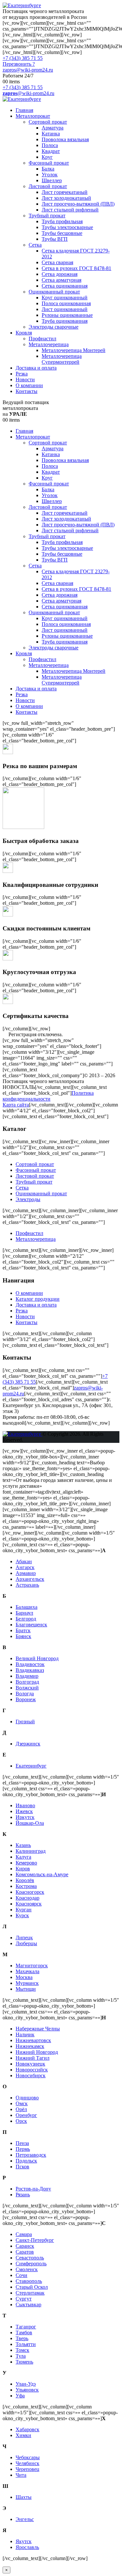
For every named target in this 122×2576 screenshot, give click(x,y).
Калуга (23, 1857)
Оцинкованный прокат (54, 292)
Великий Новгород (37, 1658)
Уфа (20, 2396)
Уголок (50, 175)
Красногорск (30, 1892)
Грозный (25, 1722)
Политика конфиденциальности (48, 1096)
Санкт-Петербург (35, 2240)
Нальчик (25, 2034)
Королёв (25, 1880)
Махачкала (27, 1971)
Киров (23, 1869)
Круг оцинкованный (65, 298)
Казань (23, 1845)
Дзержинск (28, 1744)
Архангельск (30, 1579)
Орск (21, 2121)
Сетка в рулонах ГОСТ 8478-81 (76, 268)
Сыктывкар (28, 2305)
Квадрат (51, 151)
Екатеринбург (31, 1766)
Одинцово (27, 2098)
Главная (24, 110)
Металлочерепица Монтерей (74, 350)
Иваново (25, 1805)
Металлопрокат (33, 116)
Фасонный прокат (49, 163)
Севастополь (30, 2258)
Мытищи (26, 1989)
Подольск (26, 2161)
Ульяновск (27, 2390)
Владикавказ (30, 1670)
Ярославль (27, 2547)
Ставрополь (29, 2281)
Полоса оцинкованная (66, 303)
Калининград (31, 1851)
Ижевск (24, 1811)
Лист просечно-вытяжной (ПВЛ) (78, 204)
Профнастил (42, 339)
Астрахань (27, 1585)
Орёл (21, 2109)
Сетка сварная (57, 262)
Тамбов (24, 2332)
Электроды (28, 1199)
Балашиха (27, 1607)
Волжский (27, 1688)
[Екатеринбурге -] (22, 5)
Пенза (22, 2143)
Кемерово (26, 1863)
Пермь (23, 2149)
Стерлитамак (30, 2293)
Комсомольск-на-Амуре (42, 1874)
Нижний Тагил (33, 2058)
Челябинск (27, 2463)
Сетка (35, 245)
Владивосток (30, 1664)
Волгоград (27, 1682)
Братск (23, 1630)
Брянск (23, 1636)
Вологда (25, 1694)
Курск (22, 1915)
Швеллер (52, 180)
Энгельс (25, 2519)
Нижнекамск (30, 2046)
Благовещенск (31, 1625)
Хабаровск (27, 2429)
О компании (29, 385)
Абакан (24, 1561)
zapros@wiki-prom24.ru (28, 70)
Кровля (24, 333)
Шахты (24, 2497)
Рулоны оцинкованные (67, 315)
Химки (23, 2435)
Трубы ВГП (55, 239)
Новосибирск (31, 2075)
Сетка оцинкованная (65, 286)
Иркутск (25, 1817)
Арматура (53, 128)
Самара (24, 2234)
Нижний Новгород (37, 2052)
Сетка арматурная (61, 280)
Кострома (26, 1886)
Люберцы (26, 1943)
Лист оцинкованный (65, 309)
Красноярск (29, 1904)
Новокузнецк (30, 2064)
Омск (22, 2103)
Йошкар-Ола (30, 1823)
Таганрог (26, 2327)
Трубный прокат (47, 216)
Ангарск (25, 1567)
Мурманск (27, 1983)
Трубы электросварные (67, 227)
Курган (24, 1910)
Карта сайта (16, 1105)
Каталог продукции (38, 1299)
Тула (21, 2356)
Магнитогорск (32, 1966)
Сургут (24, 2299)
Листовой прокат (48, 186)
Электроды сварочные (54, 327)
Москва (24, 1977)
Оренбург (26, 2115)
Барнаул (24, 1613)
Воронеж (26, 1699)
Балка (48, 169)
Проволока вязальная (65, 139)
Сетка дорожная (60, 274)
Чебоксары (28, 2457)
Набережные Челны (38, 2029)
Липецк (24, 1938)
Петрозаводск (31, 2155)
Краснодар (27, 1898)
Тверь (22, 2338)
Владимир (27, 1676)
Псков (22, 2167)
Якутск (24, 2541)
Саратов (25, 2252)
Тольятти (26, 2344)
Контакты (27, 391)
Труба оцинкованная (65, 321)
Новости (25, 380)
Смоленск (27, 2269)
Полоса (50, 145)
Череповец (27, 2469)
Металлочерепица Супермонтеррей (62, 359)
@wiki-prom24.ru (28, 93)
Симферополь (31, 2264)
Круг (47, 157)
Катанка (51, 134)
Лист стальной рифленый (70, 210)
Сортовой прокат (48, 122)
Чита (21, 2475)
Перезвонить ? (19, 64)
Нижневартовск (33, 2040)
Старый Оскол (32, 2287)
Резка (22, 374)
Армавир (26, 1573)
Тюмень (24, 2362)
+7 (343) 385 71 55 (23, 58)
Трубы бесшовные (62, 233)
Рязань (23, 2195)
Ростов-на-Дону (33, 2189)
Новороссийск (32, 2070)
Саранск (25, 2246)
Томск (22, 2350)
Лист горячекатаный (65, 192)
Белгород (26, 1619)
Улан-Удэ (26, 2384)
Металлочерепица (49, 344)
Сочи (21, 2275)
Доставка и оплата (36, 368)
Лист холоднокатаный (66, 198)
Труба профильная (62, 221)
